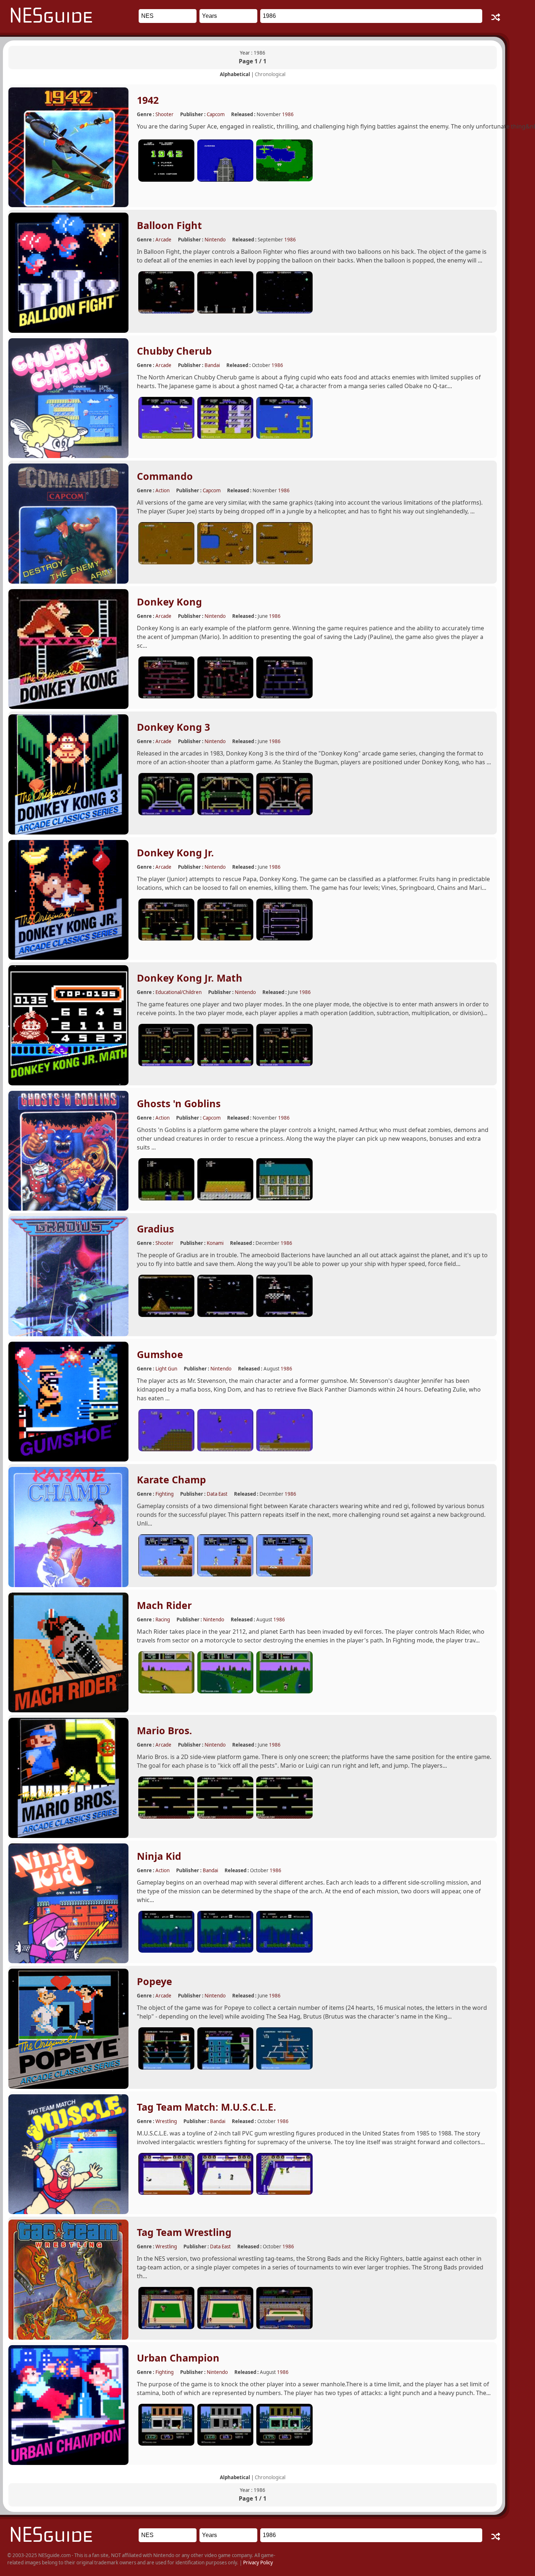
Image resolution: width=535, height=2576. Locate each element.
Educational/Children (179, 992)
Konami (215, 1243)
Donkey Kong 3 (173, 727)
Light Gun (166, 1369)
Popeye (154, 1981)
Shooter (165, 114)
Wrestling (166, 2121)
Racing (163, 1620)
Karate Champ (171, 1480)
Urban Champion (178, 2358)
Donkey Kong (169, 602)
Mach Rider (164, 1605)
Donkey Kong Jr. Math (190, 978)
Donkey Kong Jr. (175, 853)
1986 (288, 114)
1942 (148, 100)
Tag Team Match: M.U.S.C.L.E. (207, 2107)
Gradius (155, 1229)
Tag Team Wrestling (184, 2232)
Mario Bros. (165, 1731)
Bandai (212, 365)
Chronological (270, 74)
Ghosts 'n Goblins (179, 1104)
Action (163, 490)
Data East (217, 1494)
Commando (165, 476)
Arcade (163, 240)
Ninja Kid (159, 1856)
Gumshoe (160, 1354)
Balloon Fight (169, 225)
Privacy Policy (258, 2563)
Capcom (216, 114)
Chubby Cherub (174, 351)
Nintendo (215, 240)
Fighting (165, 1494)
